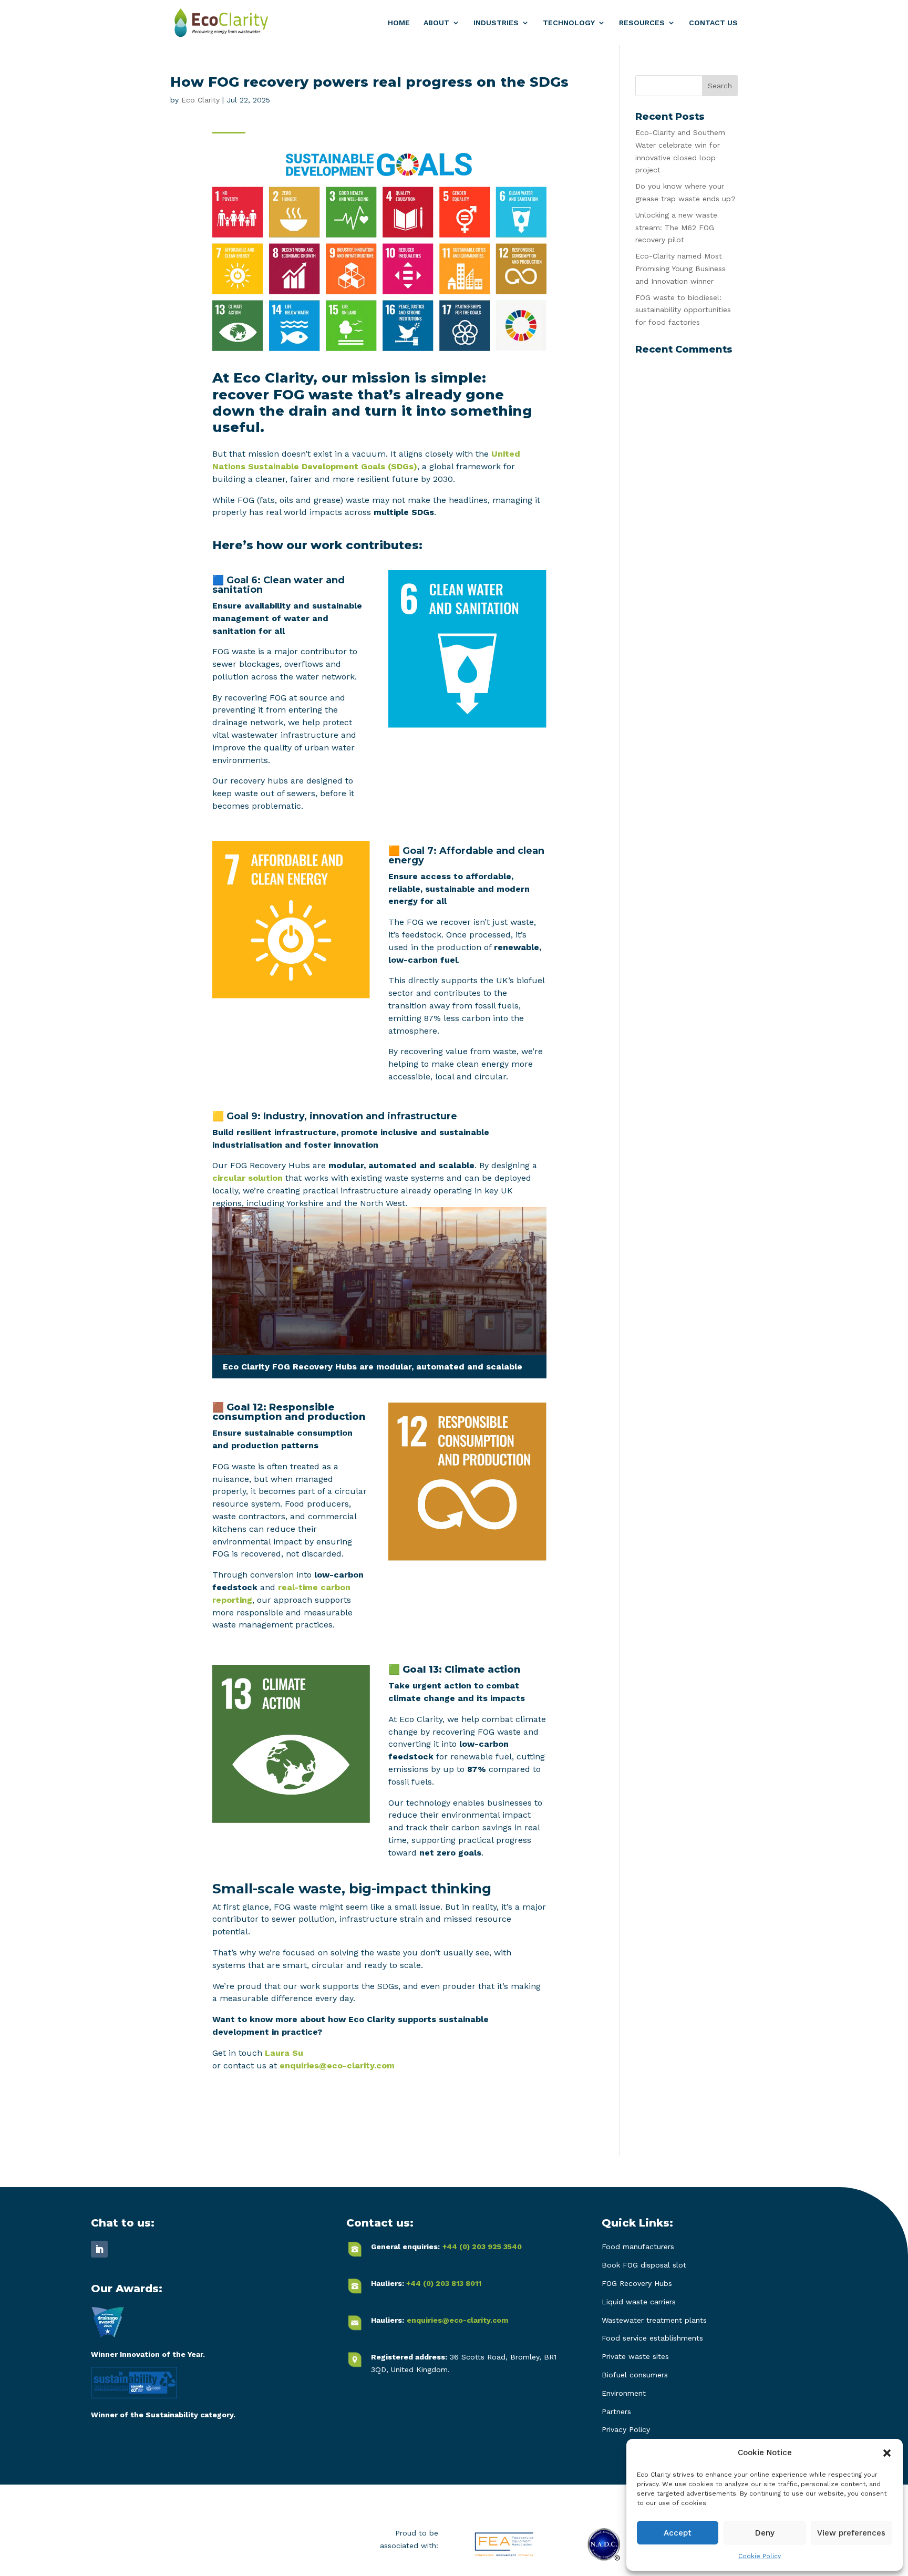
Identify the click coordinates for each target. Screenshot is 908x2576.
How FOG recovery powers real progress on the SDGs (369, 82)
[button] (887, 2453)
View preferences (851, 2533)
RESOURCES (642, 23)
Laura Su (284, 2053)
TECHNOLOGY (569, 23)
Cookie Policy (760, 2556)
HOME (399, 23)
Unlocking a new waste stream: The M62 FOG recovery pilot (676, 228)
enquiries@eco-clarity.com (337, 2065)
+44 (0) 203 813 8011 (444, 2283)
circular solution (247, 1178)
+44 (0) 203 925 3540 (482, 2247)
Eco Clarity (200, 100)
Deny (765, 2533)
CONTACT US (713, 23)
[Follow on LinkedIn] (99, 2249)
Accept (678, 2533)
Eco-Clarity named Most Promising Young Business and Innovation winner (680, 269)
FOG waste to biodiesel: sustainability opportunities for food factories (683, 310)
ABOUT (436, 23)
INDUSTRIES (496, 23)
